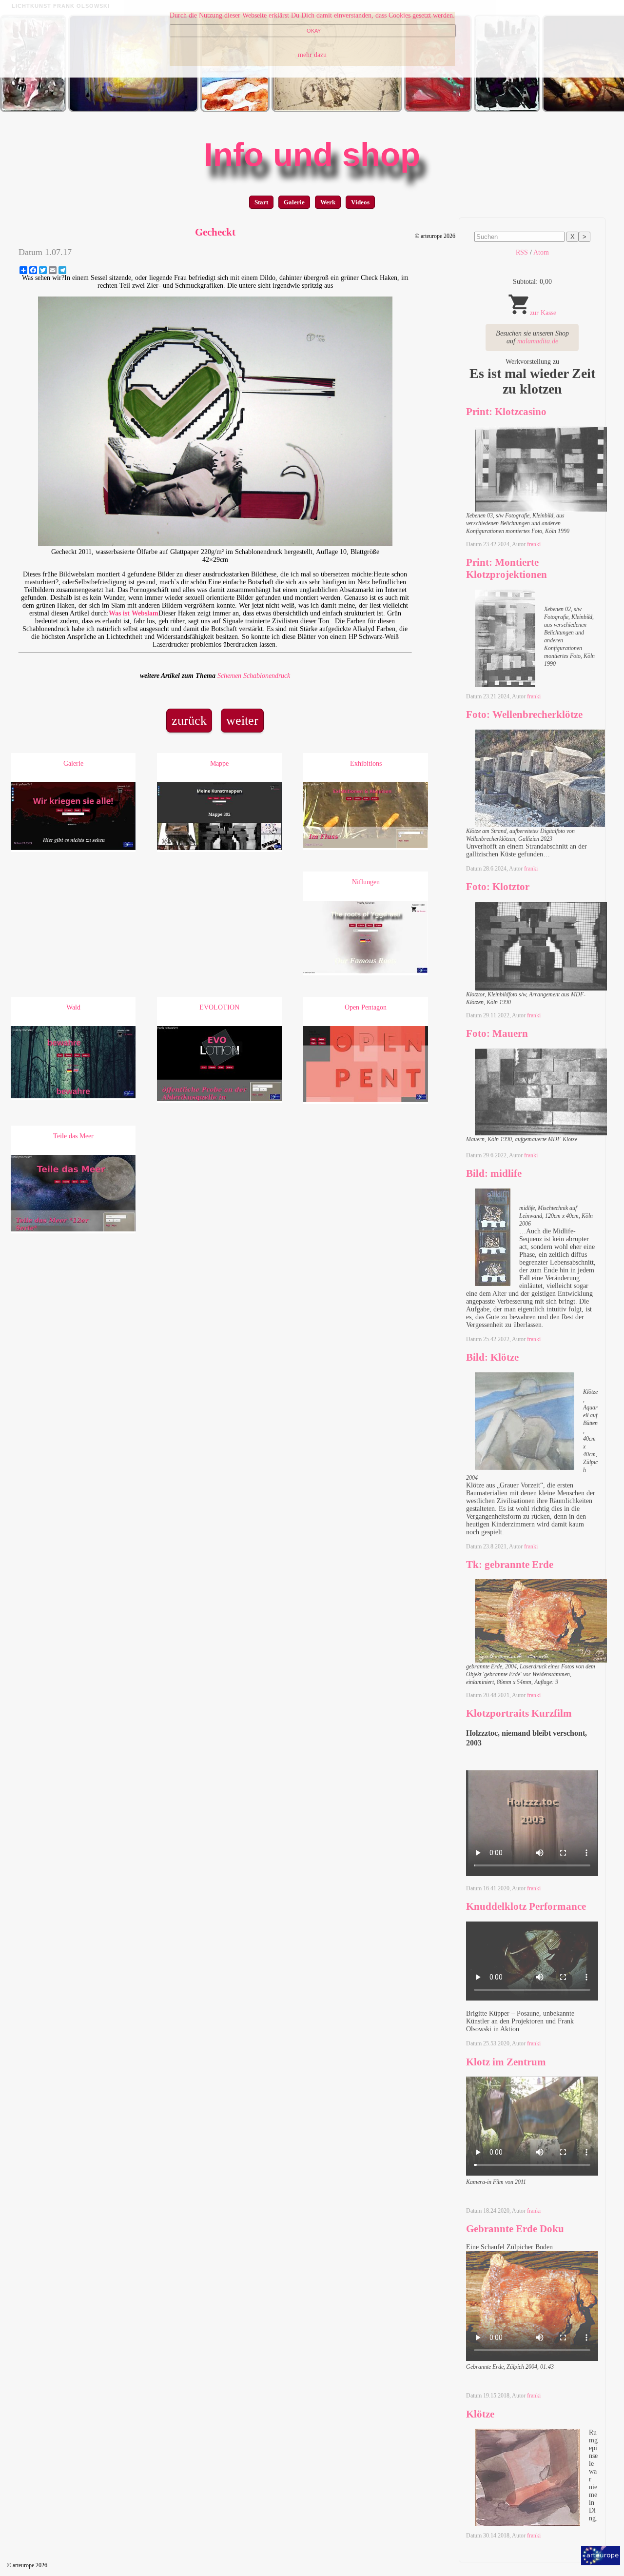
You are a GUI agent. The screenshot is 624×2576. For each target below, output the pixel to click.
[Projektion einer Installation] (133, 110)
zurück (189, 721)
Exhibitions (366, 763)
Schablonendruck (267, 676)
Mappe (219, 763)
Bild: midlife (494, 1173)
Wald (73, 1007)
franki (534, 544)
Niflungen (366, 882)
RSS (522, 252)
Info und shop (312, 155)
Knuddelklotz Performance (526, 1906)
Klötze (480, 2414)
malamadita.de (538, 341)
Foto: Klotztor (498, 887)
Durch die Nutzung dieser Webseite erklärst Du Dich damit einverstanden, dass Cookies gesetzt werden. (312, 15)
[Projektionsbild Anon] (337, 110)
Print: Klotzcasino (506, 412)
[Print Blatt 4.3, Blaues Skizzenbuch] (235, 110)
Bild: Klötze (492, 1357)
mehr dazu (312, 55)
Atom (541, 252)
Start (261, 202)
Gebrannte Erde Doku (515, 2229)
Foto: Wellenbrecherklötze (524, 714)
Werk (328, 202)
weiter (242, 721)
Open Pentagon (366, 1007)
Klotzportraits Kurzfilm (519, 1713)
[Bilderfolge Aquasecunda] (33, 110)
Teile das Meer (73, 1136)
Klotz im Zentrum (506, 2062)
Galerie (294, 202)
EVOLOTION (219, 1007)
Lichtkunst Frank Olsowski (61, 6)
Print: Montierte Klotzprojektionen (507, 568)
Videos (360, 202)
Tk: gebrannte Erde (510, 1565)
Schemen (229, 676)
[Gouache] (438, 110)
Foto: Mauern (497, 1033)
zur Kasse (543, 313)
